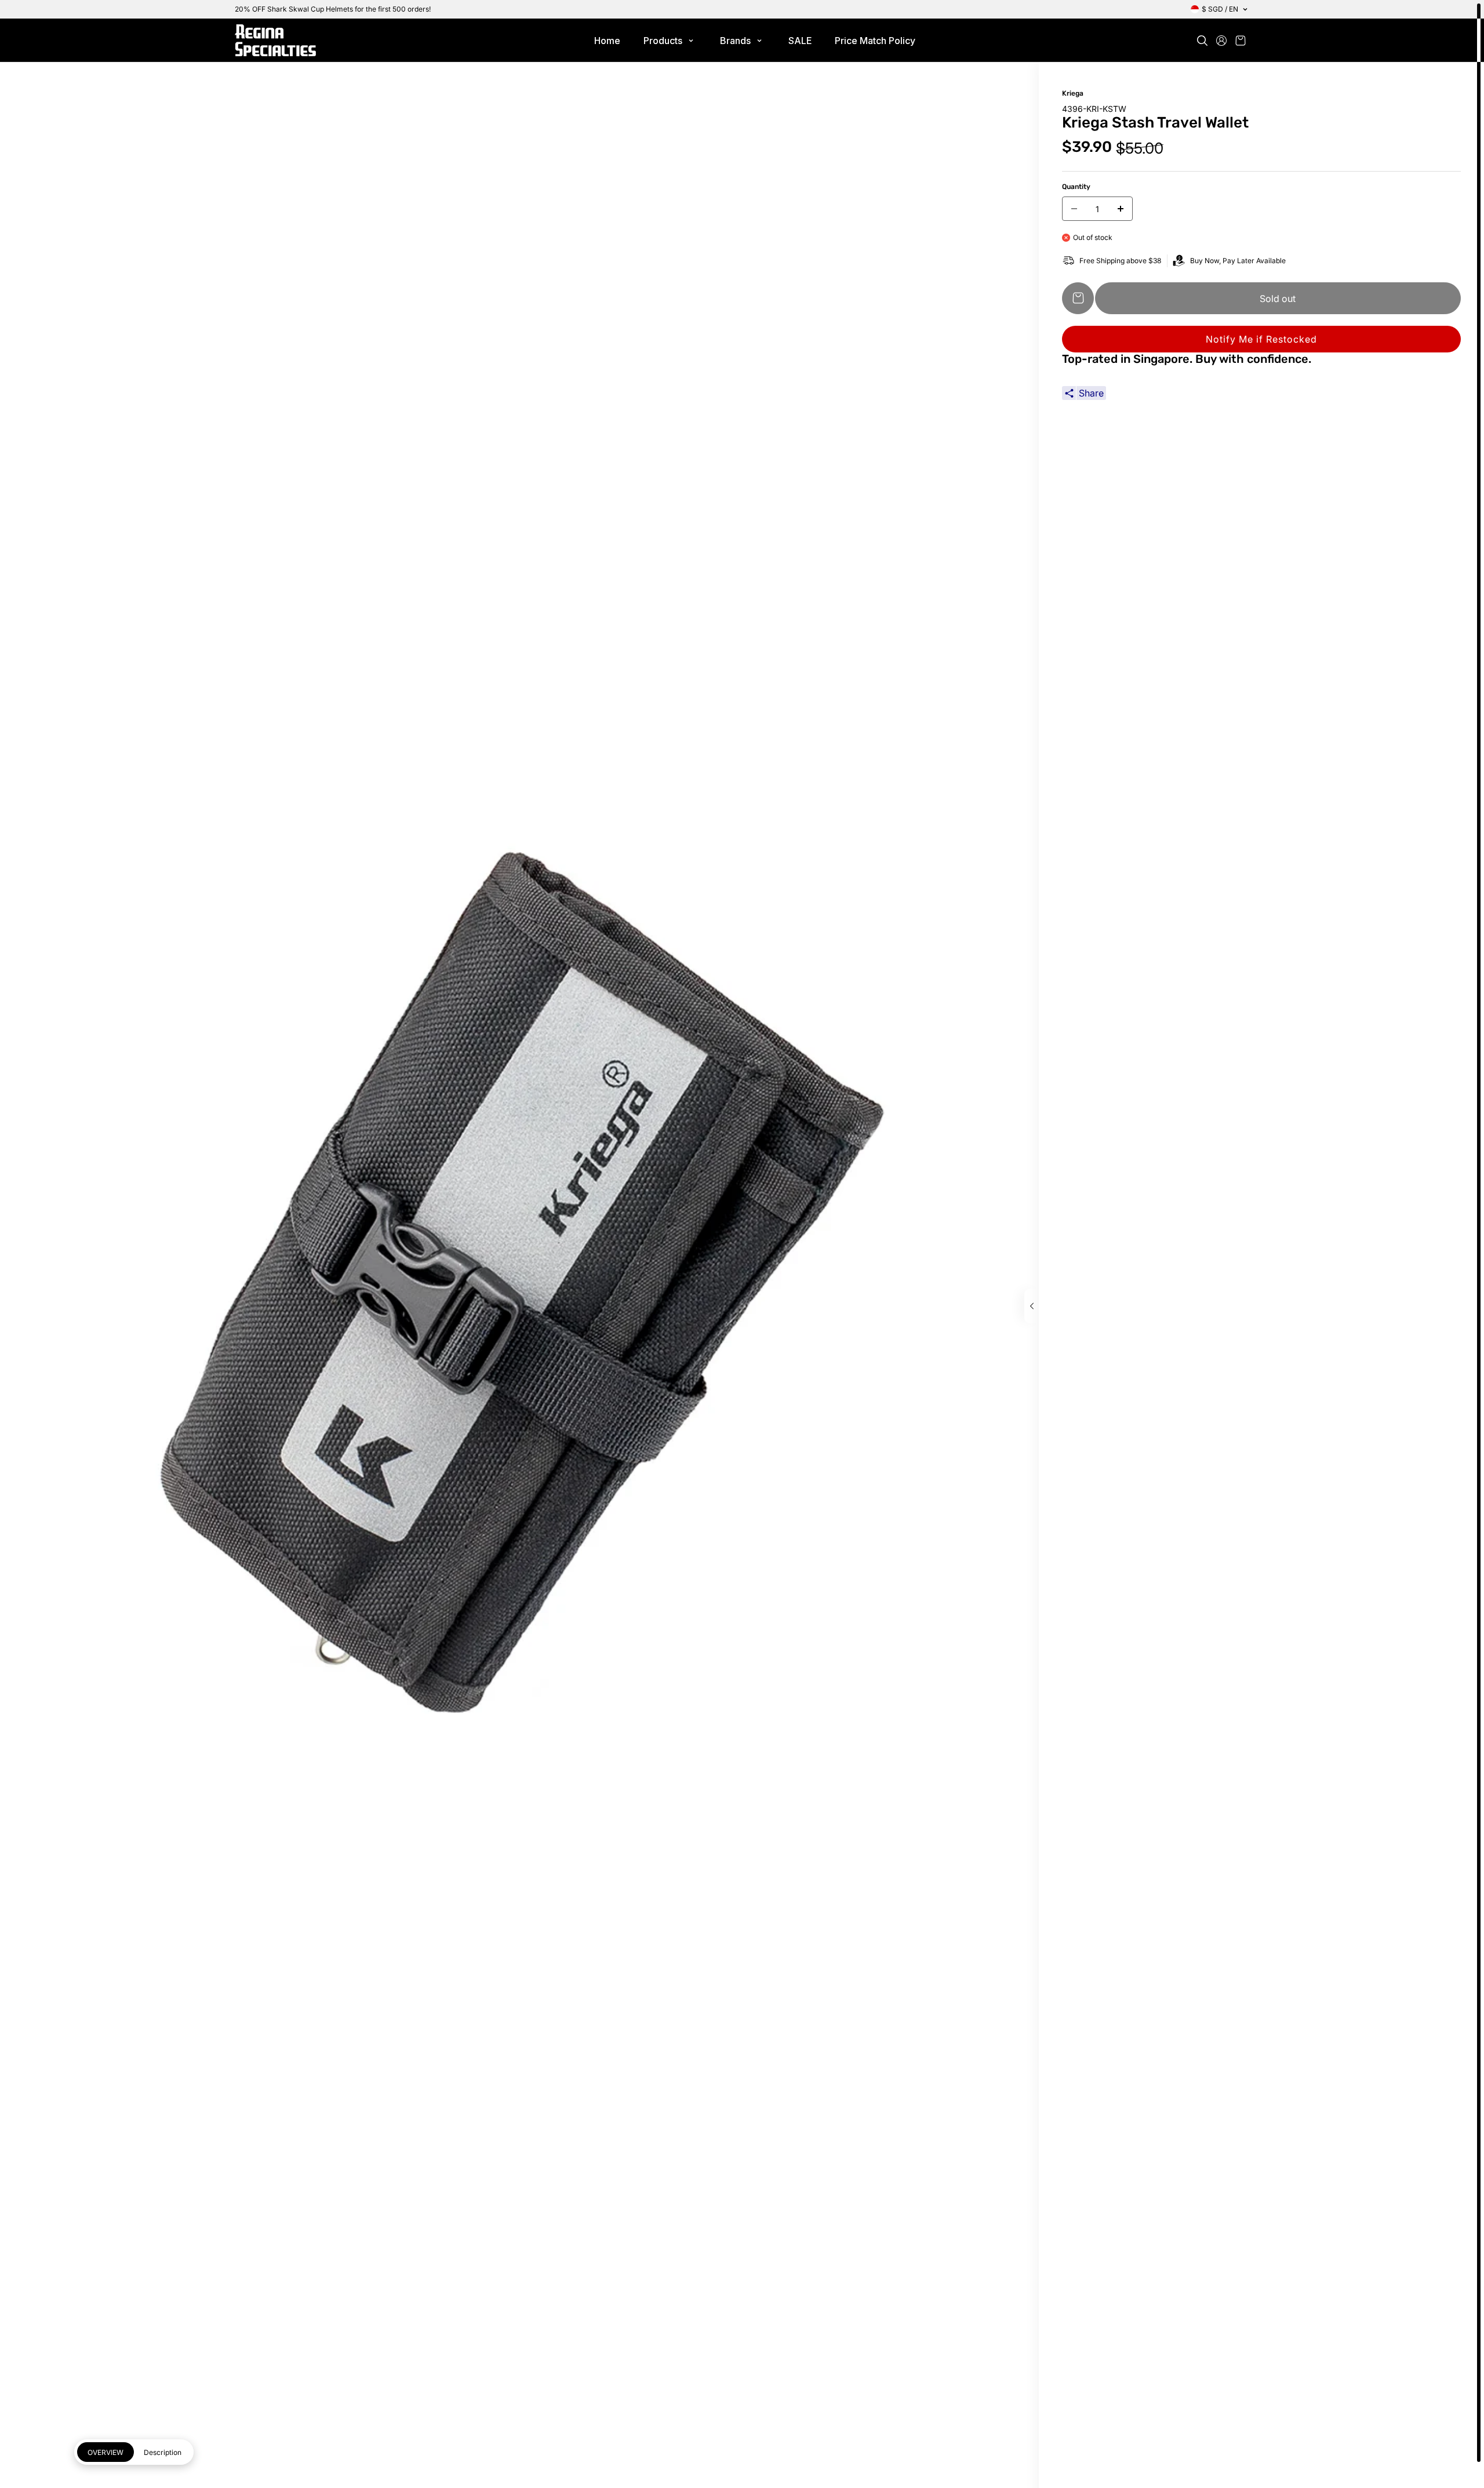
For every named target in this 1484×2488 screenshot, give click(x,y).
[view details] (1032, 1306)
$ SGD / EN (1220, 9)
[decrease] (1074, 209)
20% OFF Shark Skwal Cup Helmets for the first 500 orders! (333, 9)
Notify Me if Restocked (1261, 339)
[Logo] (275, 40)
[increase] (1121, 209)
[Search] (1202, 41)
